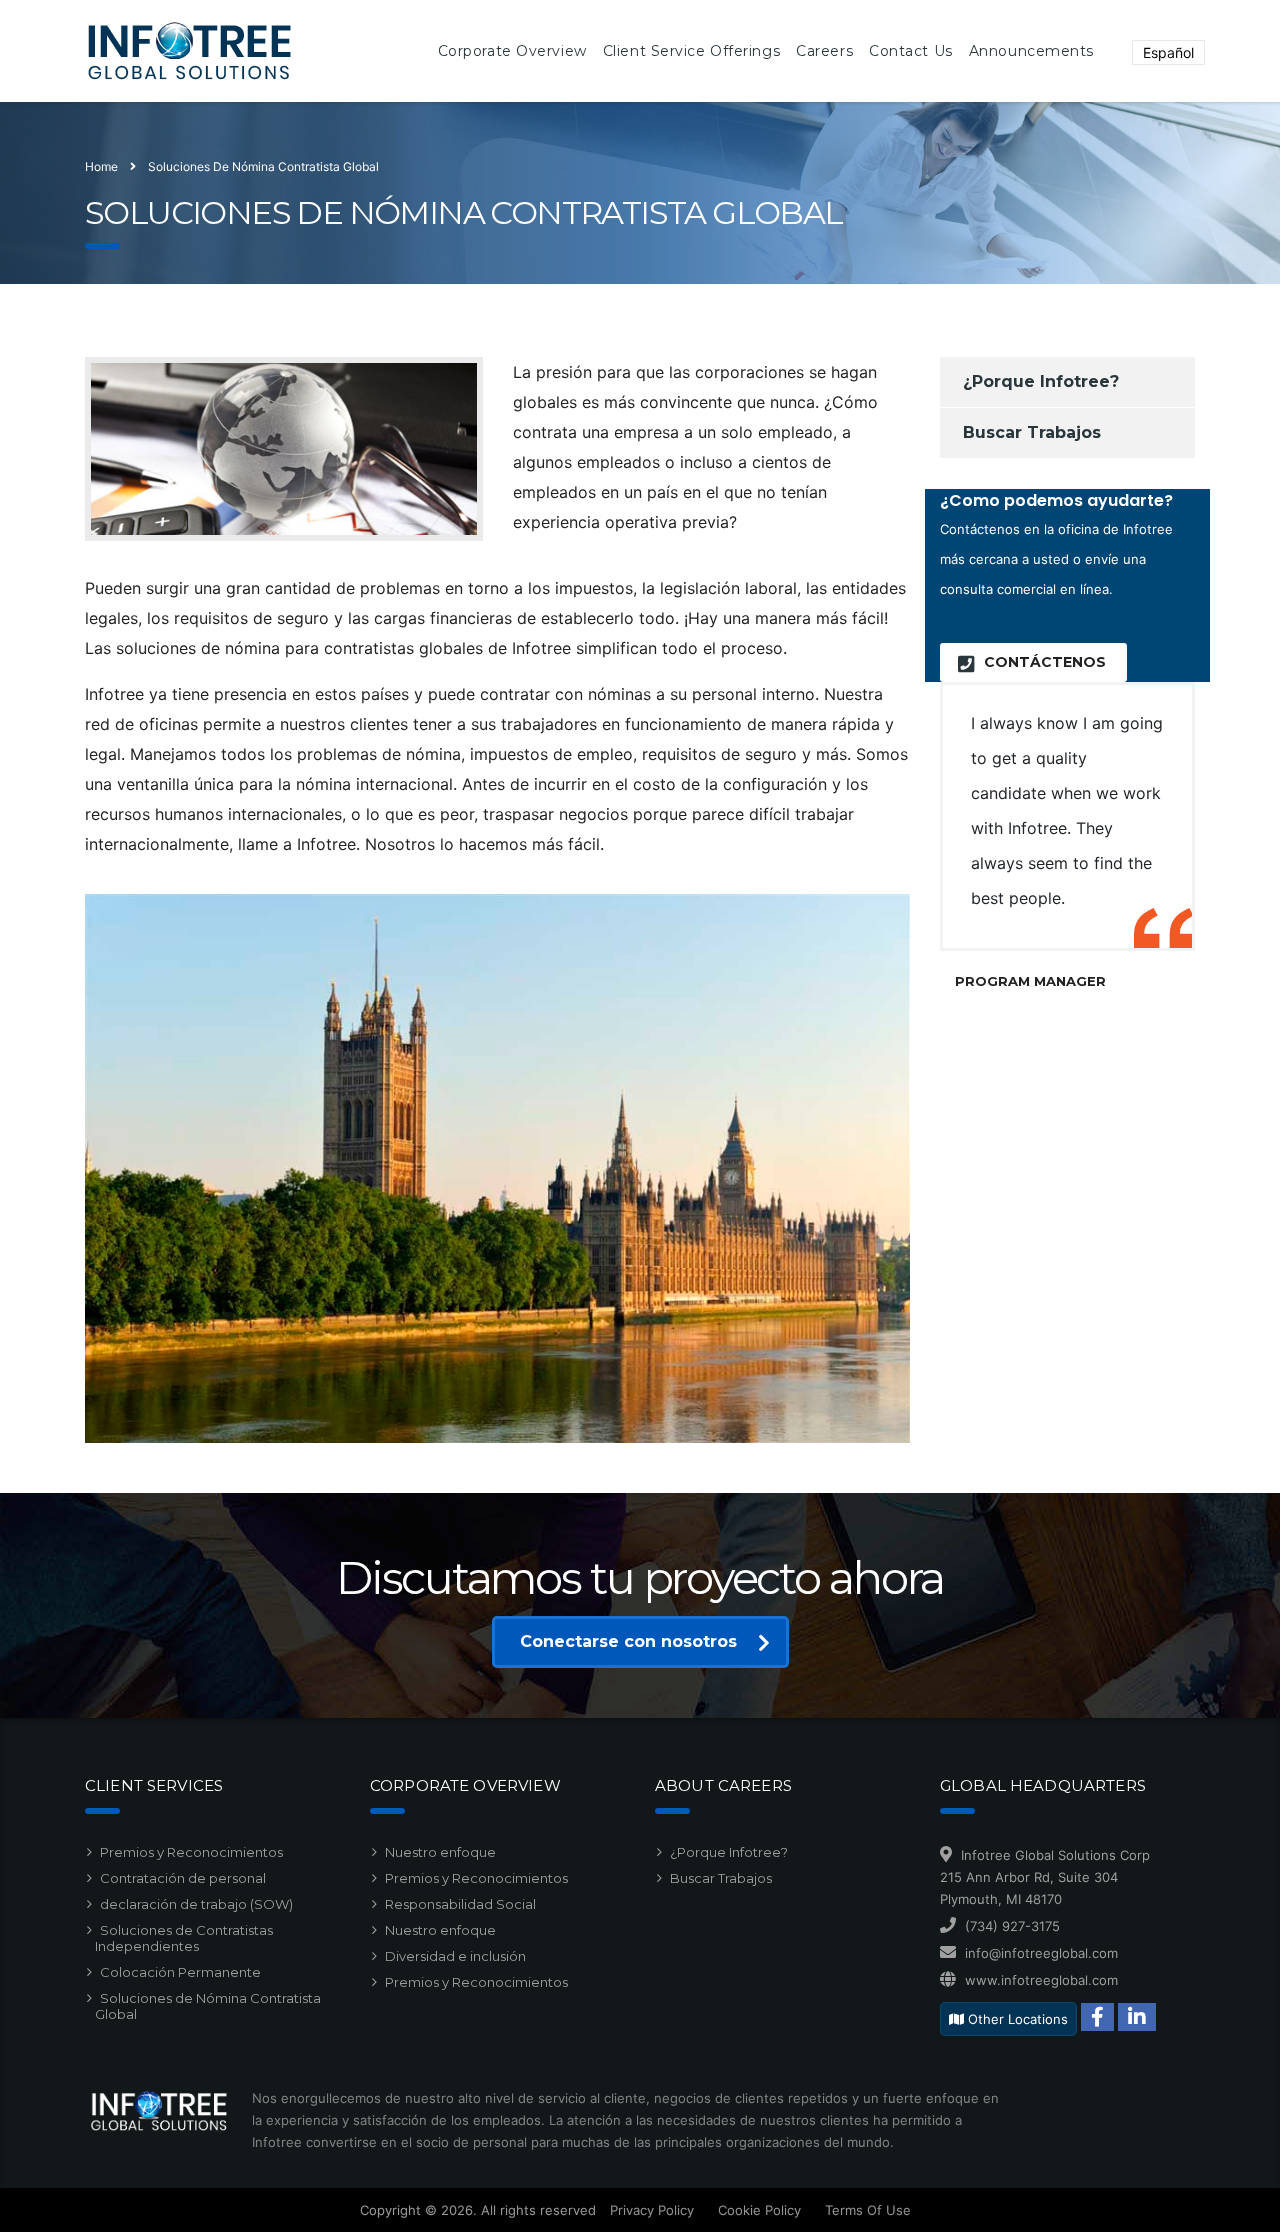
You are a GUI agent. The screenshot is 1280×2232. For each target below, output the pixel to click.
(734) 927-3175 (1012, 1926)
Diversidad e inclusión (455, 1956)
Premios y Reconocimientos (191, 1852)
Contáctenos (1045, 662)
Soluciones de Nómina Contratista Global (208, 2006)
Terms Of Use (868, 2210)
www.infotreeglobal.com (1041, 1980)
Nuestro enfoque (440, 1852)
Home (101, 166)
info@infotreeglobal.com (1041, 1953)
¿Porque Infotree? (1041, 381)
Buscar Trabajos (1032, 432)
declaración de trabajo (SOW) (196, 1904)
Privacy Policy (652, 2210)
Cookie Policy (759, 2210)
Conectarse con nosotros (628, 1641)
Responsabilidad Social (460, 1904)
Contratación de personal (183, 1878)
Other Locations (1016, 2019)
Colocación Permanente (180, 1972)
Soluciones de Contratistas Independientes (184, 1938)
